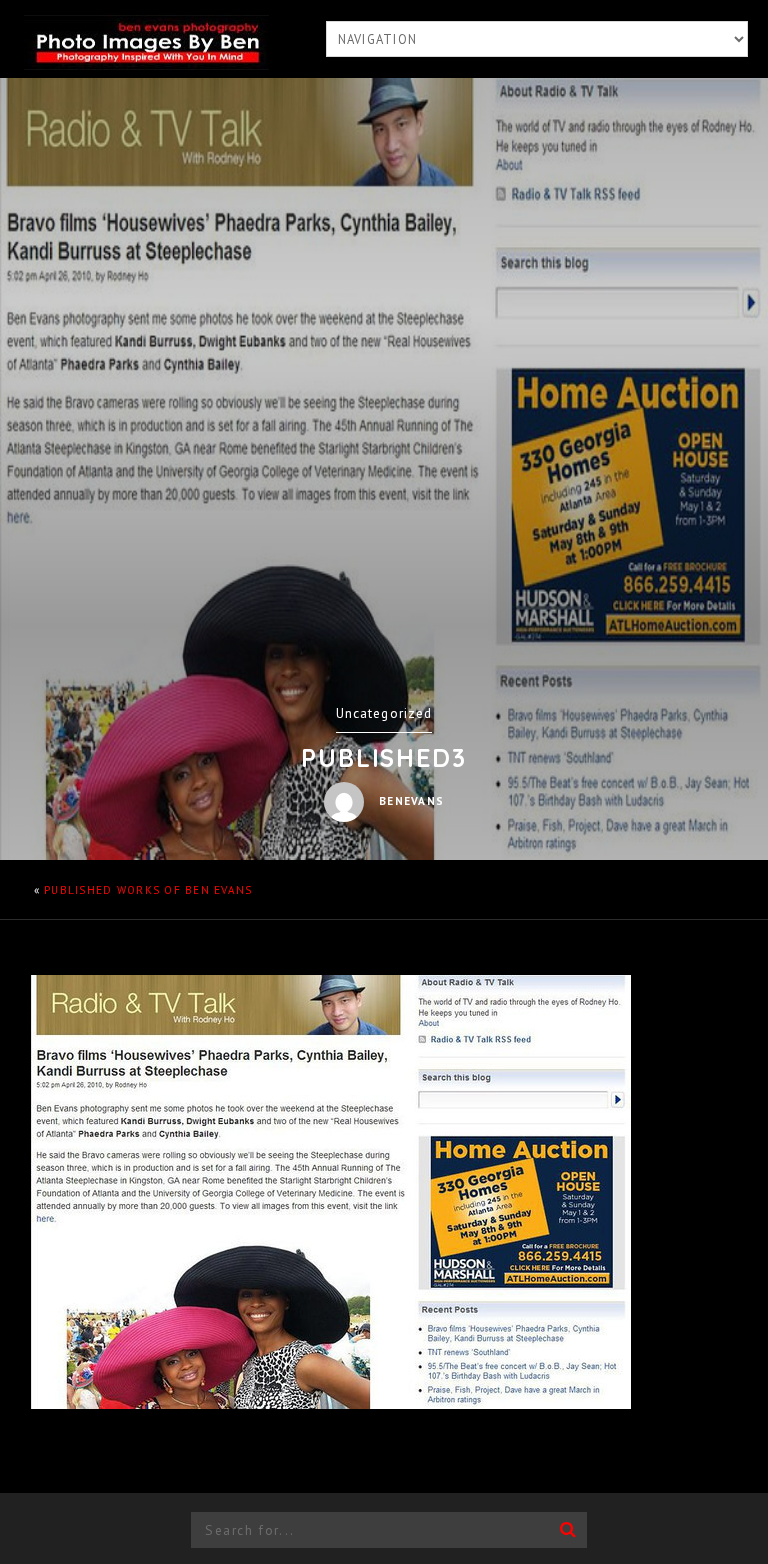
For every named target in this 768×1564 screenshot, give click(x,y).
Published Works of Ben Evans (148, 890)
